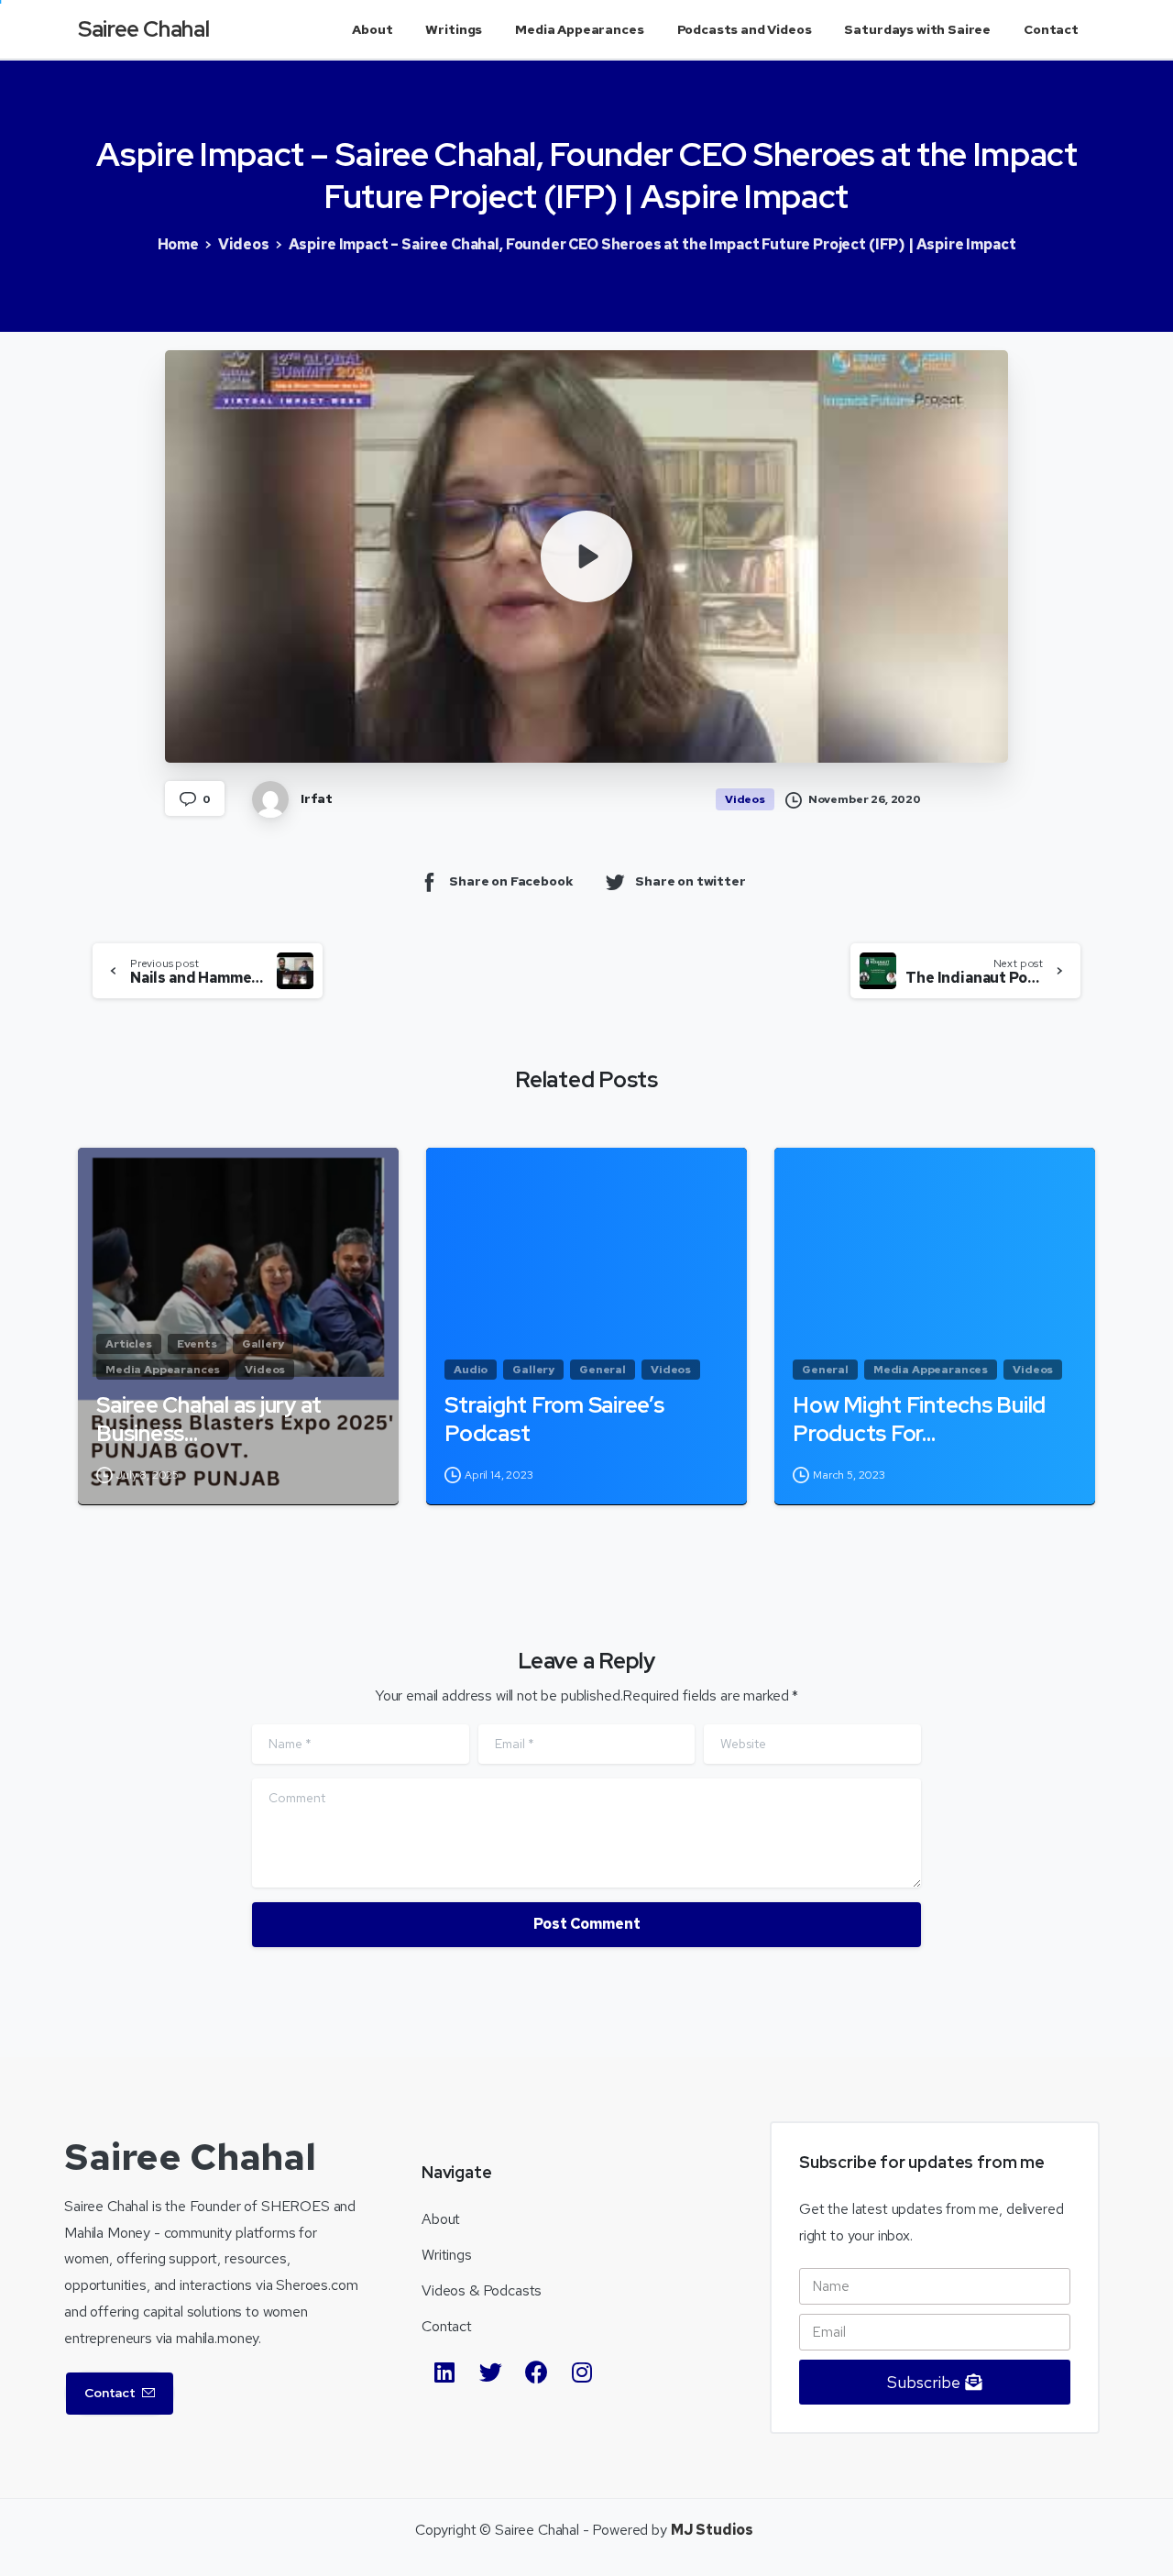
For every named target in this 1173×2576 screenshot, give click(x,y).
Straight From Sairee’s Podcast (554, 1420)
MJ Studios (712, 2530)
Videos (244, 244)
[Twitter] (490, 2372)
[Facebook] (536, 2372)
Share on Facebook (511, 881)
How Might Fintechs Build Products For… (919, 1420)
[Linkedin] (444, 2372)
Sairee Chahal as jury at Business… (209, 1420)
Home (178, 244)
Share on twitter (690, 881)
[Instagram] (582, 2372)
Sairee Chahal (143, 29)
